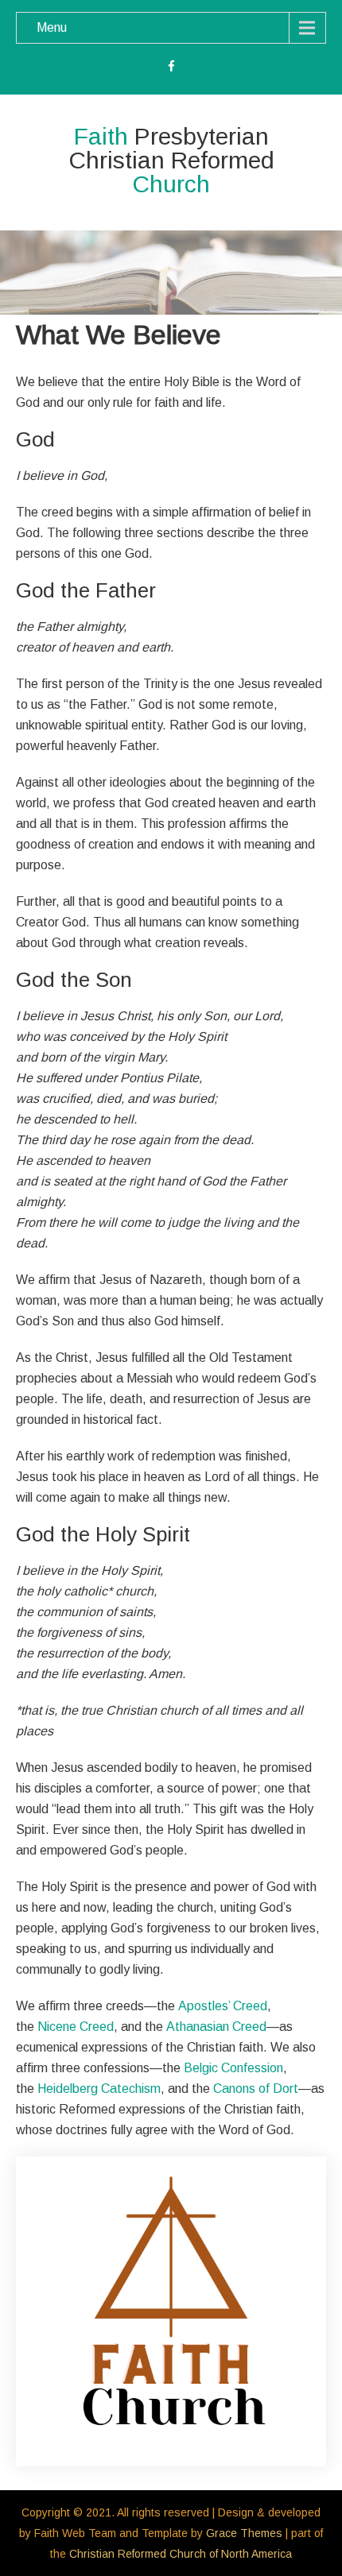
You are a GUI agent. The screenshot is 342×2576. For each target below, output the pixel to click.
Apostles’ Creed (223, 2006)
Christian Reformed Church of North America (181, 2554)
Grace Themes (244, 2533)
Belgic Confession (233, 2068)
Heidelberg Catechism (99, 2089)
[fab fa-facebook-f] (171, 68)
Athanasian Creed (216, 2027)
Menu (52, 27)
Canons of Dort (256, 2089)
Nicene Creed (76, 2027)
